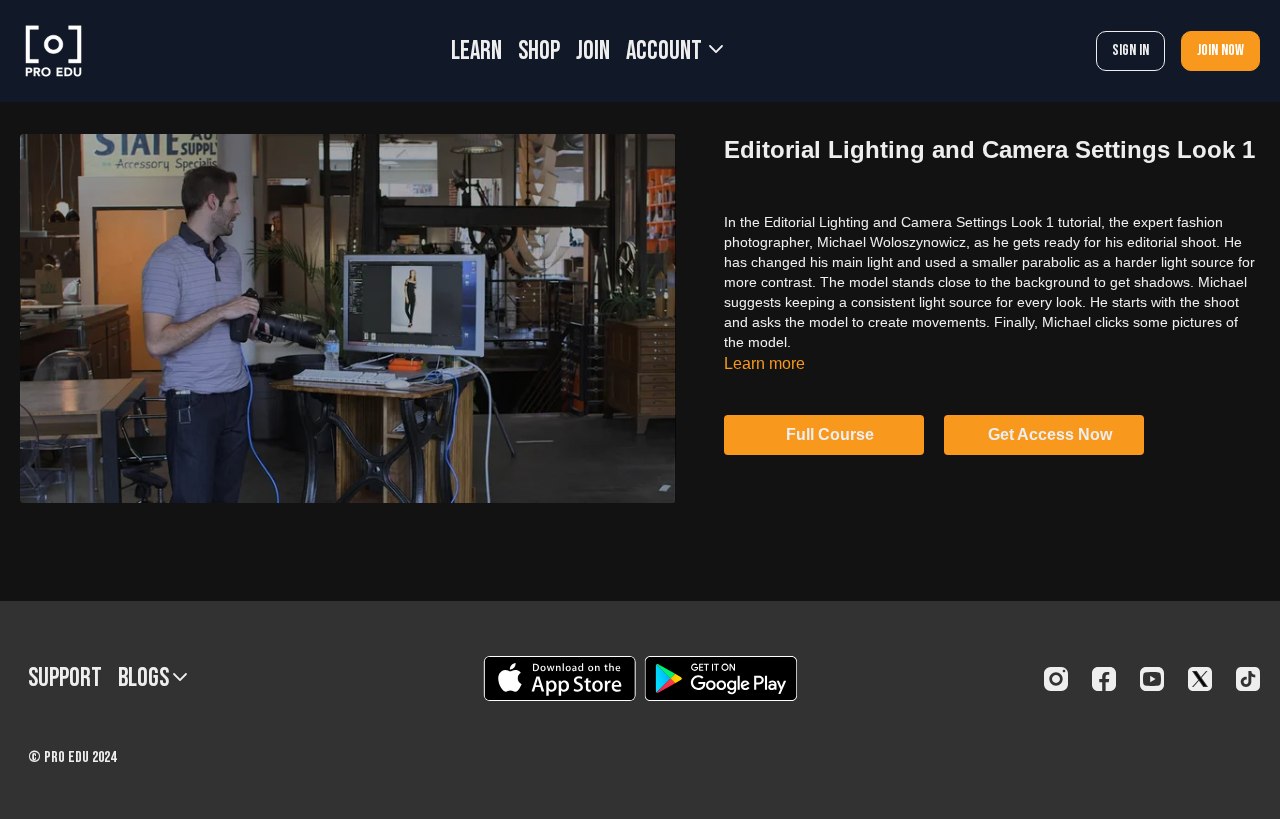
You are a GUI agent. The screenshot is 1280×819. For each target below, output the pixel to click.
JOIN (593, 51)
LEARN (476, 51)
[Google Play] (721, 678)
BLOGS (145, 678)
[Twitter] (1200, 679)
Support (65, 678)
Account (666, 51)
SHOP (539, 51)
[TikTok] (1248, 679)
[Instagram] (1056, 679)
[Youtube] (1152, 679)
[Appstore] (559, 678)
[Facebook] (1104, 679)
